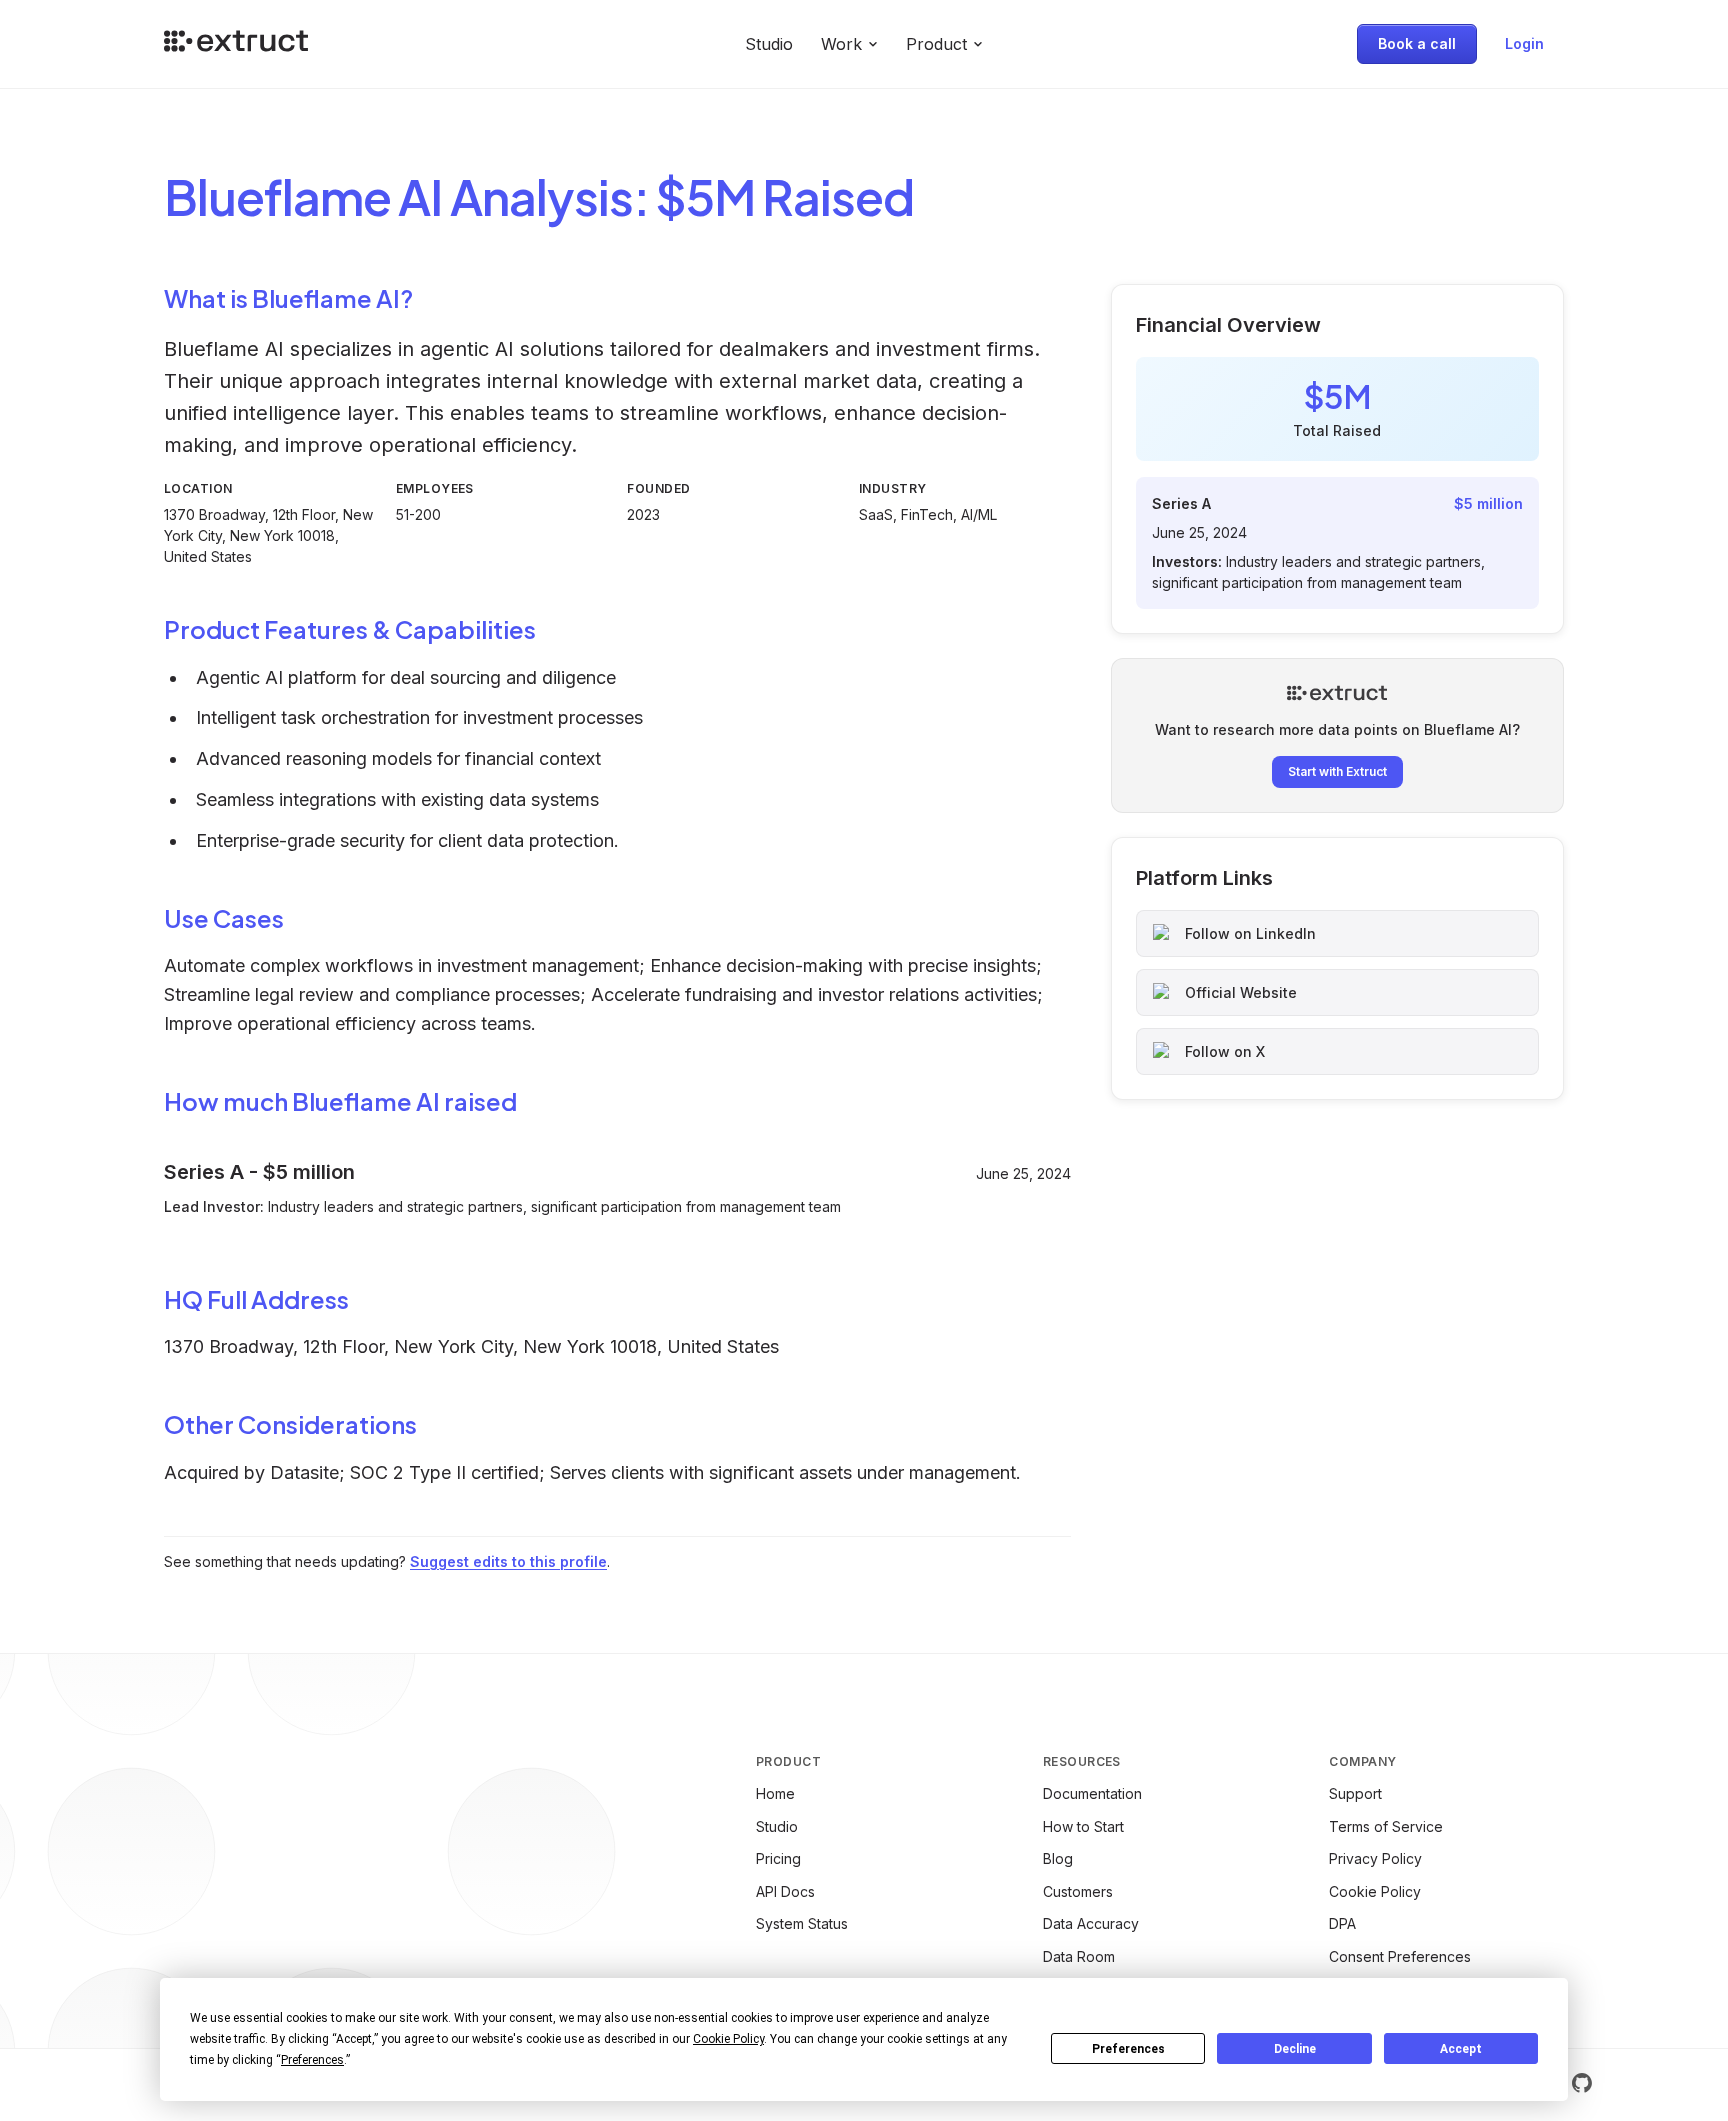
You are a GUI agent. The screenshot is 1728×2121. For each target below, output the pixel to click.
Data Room (1079, 1956)
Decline (1295, 2049)
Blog (1058, 1858)
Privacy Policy (1375, 1858)
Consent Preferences (1400, 1956)
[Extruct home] (236, 44)
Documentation (1092, 1793)
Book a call (1417, 43)
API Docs (785, 1891)
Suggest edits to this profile (508, 1561)
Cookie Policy (1375, 1891)
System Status (802, 1923)
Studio (769, 44)
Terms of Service (1386, 1826)
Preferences (1128, 2049)
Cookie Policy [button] (728, 2039)
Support (1355, 1793)
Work (841, 44)
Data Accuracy (1091, 1923)
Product (936, 44)
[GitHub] (1582, 2083)
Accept (1461, 2049)
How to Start (1083, 1826)
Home (775, 1793)
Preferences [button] (312, 2060)
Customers (1078, 1891)
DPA (1342, 1923)
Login (1524, 43)
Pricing (778, 1858)
